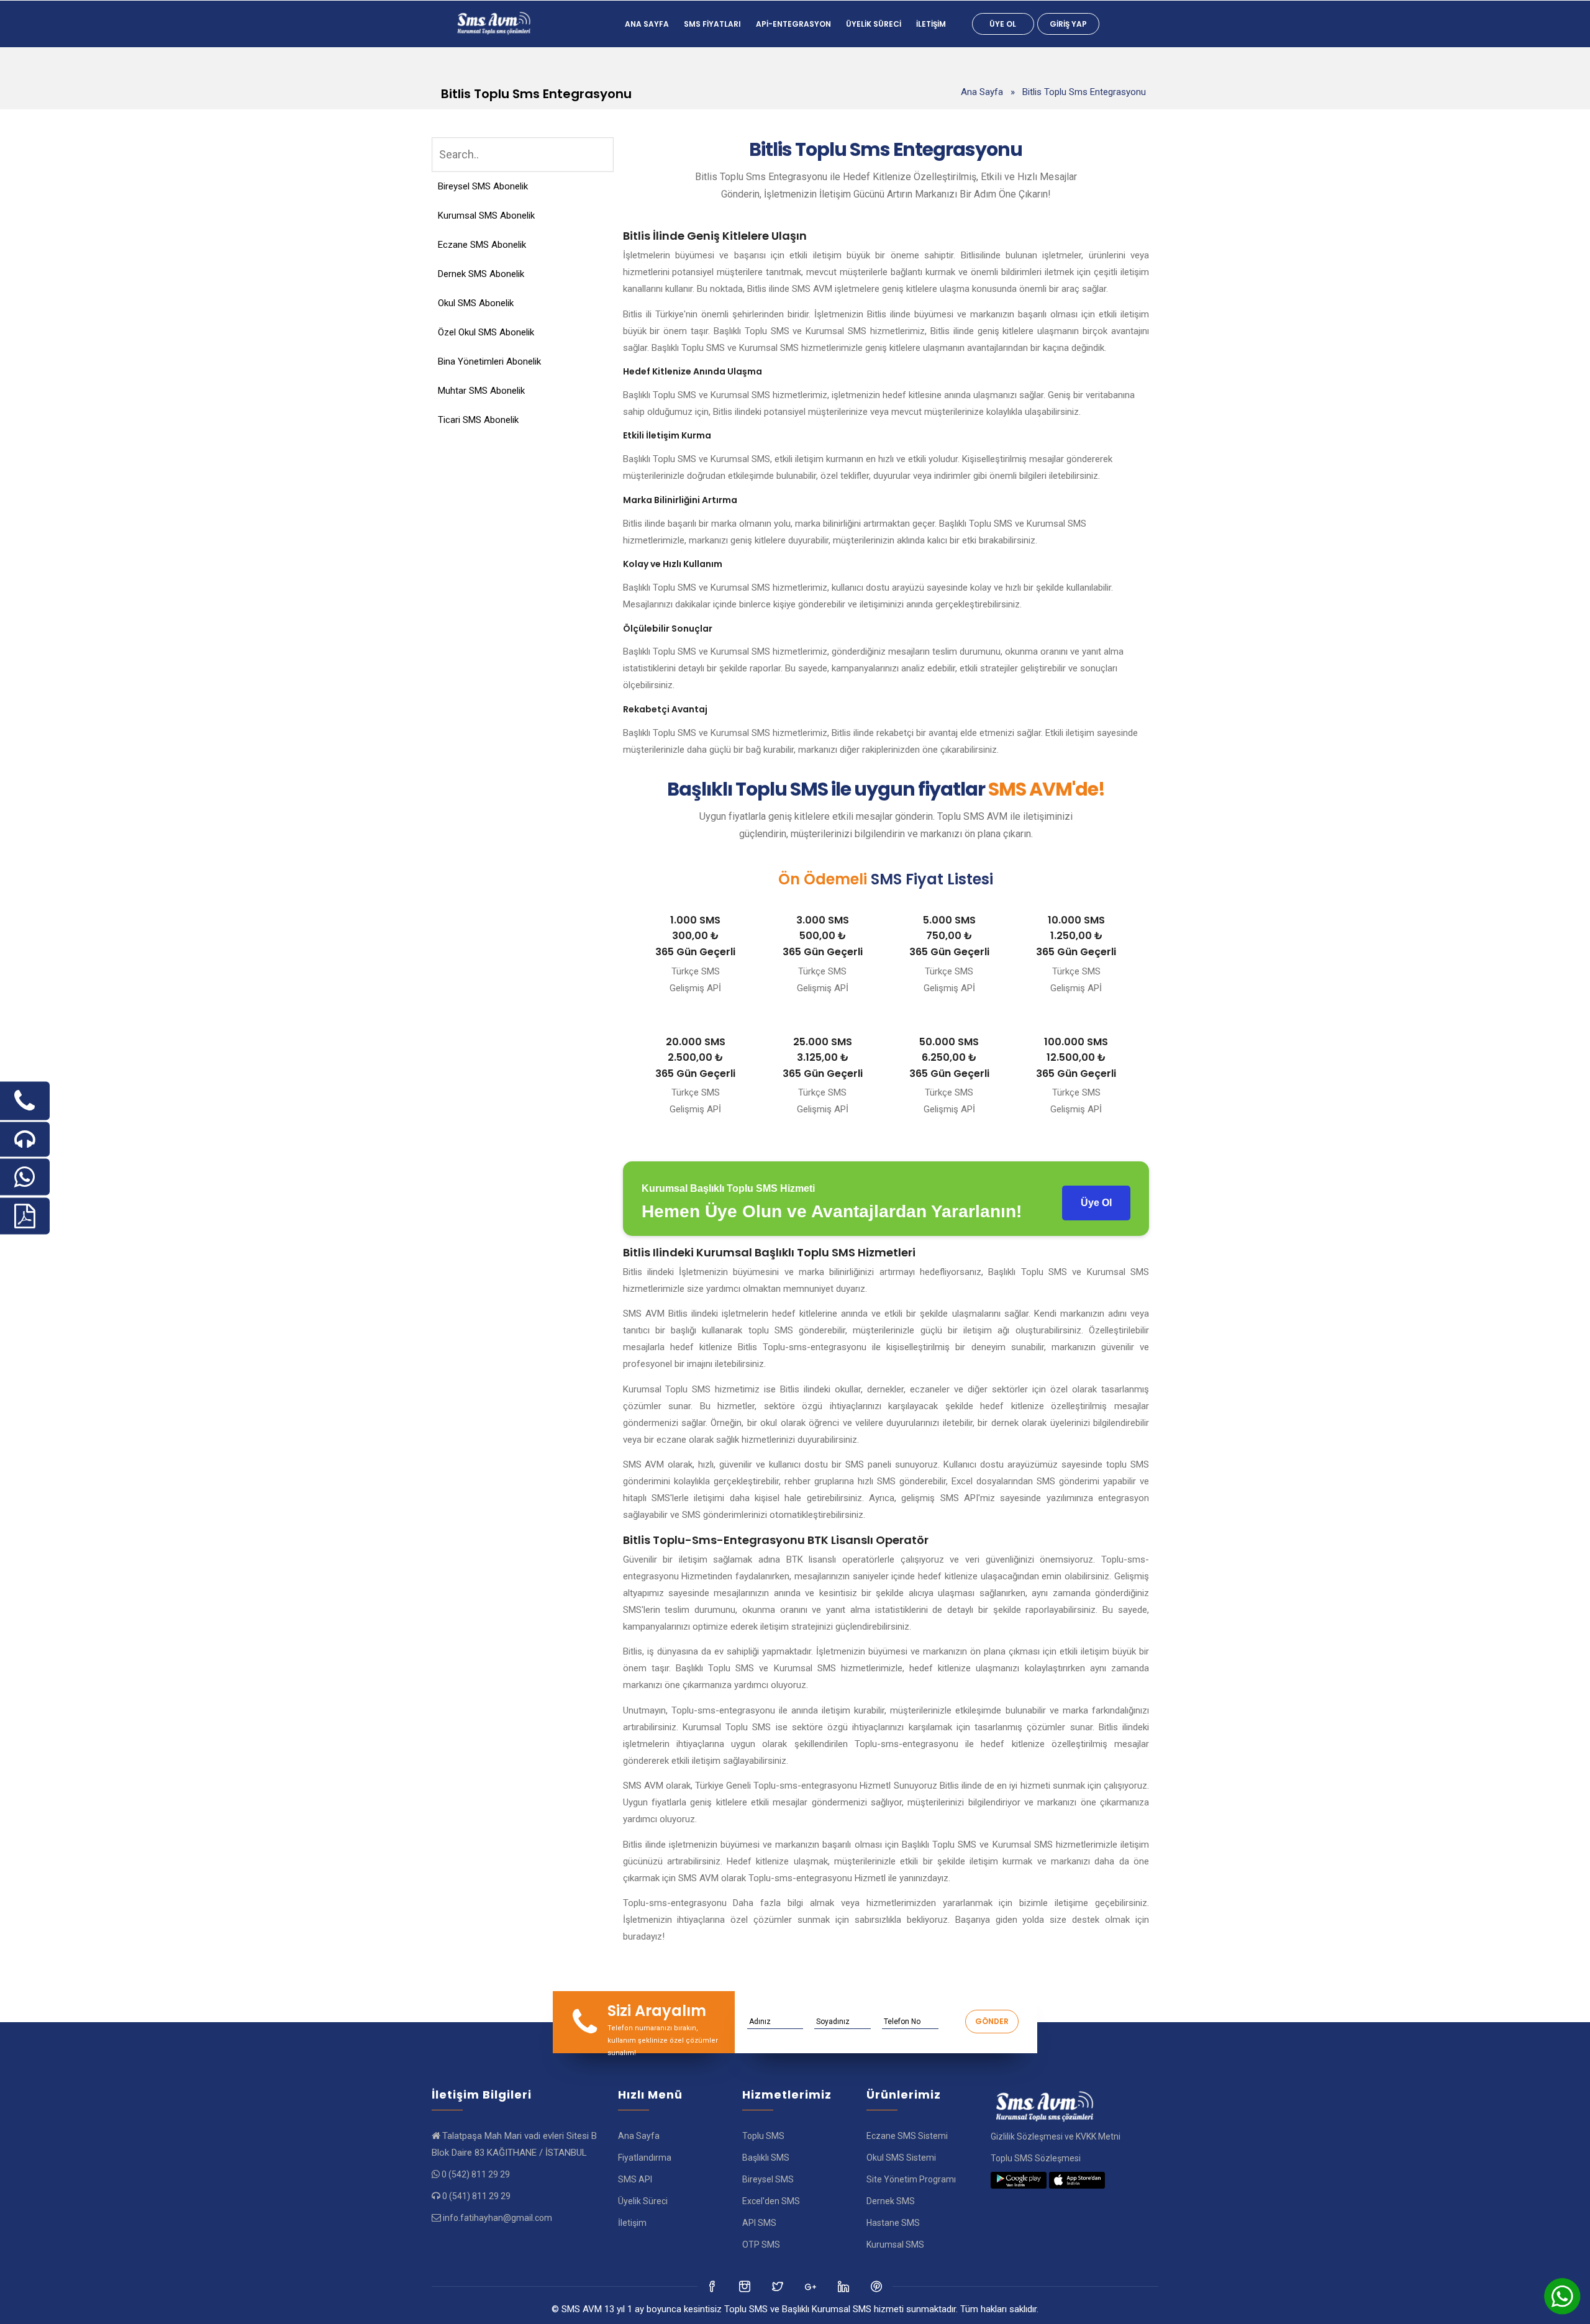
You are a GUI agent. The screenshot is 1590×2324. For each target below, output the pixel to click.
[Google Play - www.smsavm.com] (1019, 2180)
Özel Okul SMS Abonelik (486, 332)
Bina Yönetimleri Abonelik (489, 361)
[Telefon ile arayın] (25, 1101)
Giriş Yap (1068, 24)
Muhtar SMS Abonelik (481, 391)
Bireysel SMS (768, 2179)
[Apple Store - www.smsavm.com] (1077, 2180)
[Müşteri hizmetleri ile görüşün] (25, 1140)
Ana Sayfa (647, 24)
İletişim (931, 24)
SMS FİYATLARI (712, 24)
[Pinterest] (877, 2286)
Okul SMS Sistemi (901, 2158)
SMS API (635, 2179)
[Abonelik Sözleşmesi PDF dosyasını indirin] (25, 1216)
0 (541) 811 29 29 (476, 2196)
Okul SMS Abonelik (476, 303)
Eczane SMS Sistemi (907, 2136)
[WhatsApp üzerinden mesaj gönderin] (25, 1177)
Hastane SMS (893, 2223)
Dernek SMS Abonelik (481, 274)
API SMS (759, 2223)
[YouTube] (844, 2286)
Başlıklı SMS (766, 2158)
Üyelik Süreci (874, 24)
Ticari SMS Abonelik (478, 420)
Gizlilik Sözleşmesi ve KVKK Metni (1056, 2136)
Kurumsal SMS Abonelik (486, 216)
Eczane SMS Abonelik (482, 245)
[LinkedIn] (811, 2286)
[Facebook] (713, 2286)
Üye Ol (1003, 24)
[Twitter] (746, 2286)
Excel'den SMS (771, 2201)
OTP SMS (761, 2245)
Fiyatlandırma (645, 2158)
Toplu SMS (763, 2136)
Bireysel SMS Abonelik (483, 186)
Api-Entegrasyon (793, 24)
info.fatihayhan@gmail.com (497, 2218)
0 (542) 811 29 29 (476, 2174)
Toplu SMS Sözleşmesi (1036, 2158)
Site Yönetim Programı (911, 2179)
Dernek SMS (891, 2201)
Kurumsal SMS (895, 2245)
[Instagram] (779, 2286)
